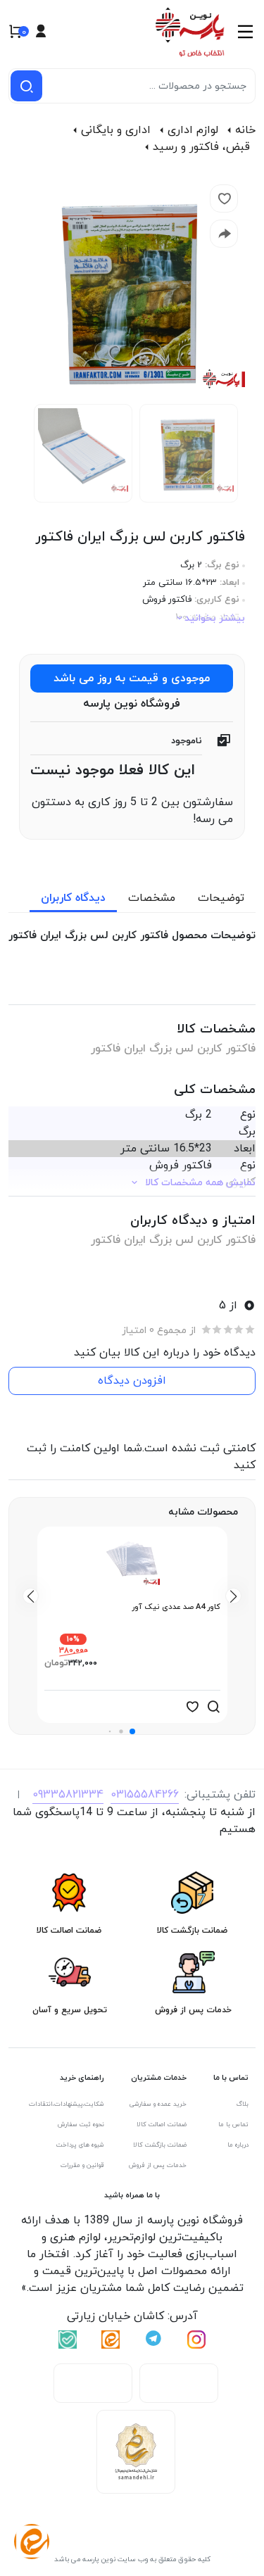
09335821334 (68, 1795)
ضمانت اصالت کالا (162, 2124)
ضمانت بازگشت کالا (160, 2145)
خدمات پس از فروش (158, 2165)
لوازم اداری (193, 130)
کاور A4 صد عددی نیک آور (176, 1607)
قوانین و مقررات (82, 2165)
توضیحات (221, 898)
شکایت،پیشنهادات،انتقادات (67, 2104)
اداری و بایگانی (116, 130)
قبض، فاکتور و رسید (201, 147)
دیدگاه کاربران (73, 898)
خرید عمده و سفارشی (158, 2104)
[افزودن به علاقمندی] (192, 1707)
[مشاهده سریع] (213, 1707)
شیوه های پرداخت (80, 2145)
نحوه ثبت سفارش (81, 2124)
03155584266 (145, 1795)
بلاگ (243, 2104)
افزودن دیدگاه (132, 1381)
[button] (132, 1731)
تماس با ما (233, 2124)
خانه (245, 130)
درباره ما (238, 2145)
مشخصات (152, 898)
